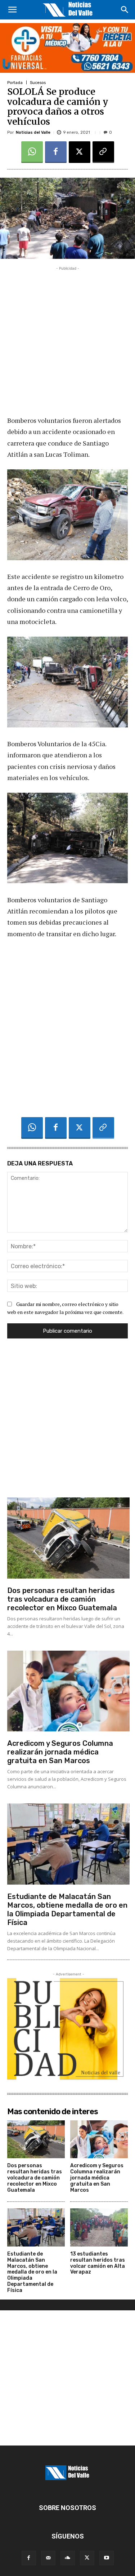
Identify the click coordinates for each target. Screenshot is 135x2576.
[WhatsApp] (32, 152)
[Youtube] (107, 2558)
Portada (15, 83)
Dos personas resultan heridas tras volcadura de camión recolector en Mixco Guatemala (62, 1599)
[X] (80, 152)
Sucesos (38, 83)
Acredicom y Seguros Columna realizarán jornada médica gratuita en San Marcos (60, 1752)
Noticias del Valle (33, 132)
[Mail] (48, 2558)
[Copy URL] (103, 152)
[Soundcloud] (68, 2558)
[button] (12, 10)
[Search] (125, 10)
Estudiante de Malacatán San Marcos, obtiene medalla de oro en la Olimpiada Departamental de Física (67, 1909)
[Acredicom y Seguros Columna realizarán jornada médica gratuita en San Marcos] (68, 1691)
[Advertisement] (67, 340)
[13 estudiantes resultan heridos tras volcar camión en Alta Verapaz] (99, 2227)
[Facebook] (56, 152)
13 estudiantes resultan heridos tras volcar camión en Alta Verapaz (98, 2263)
